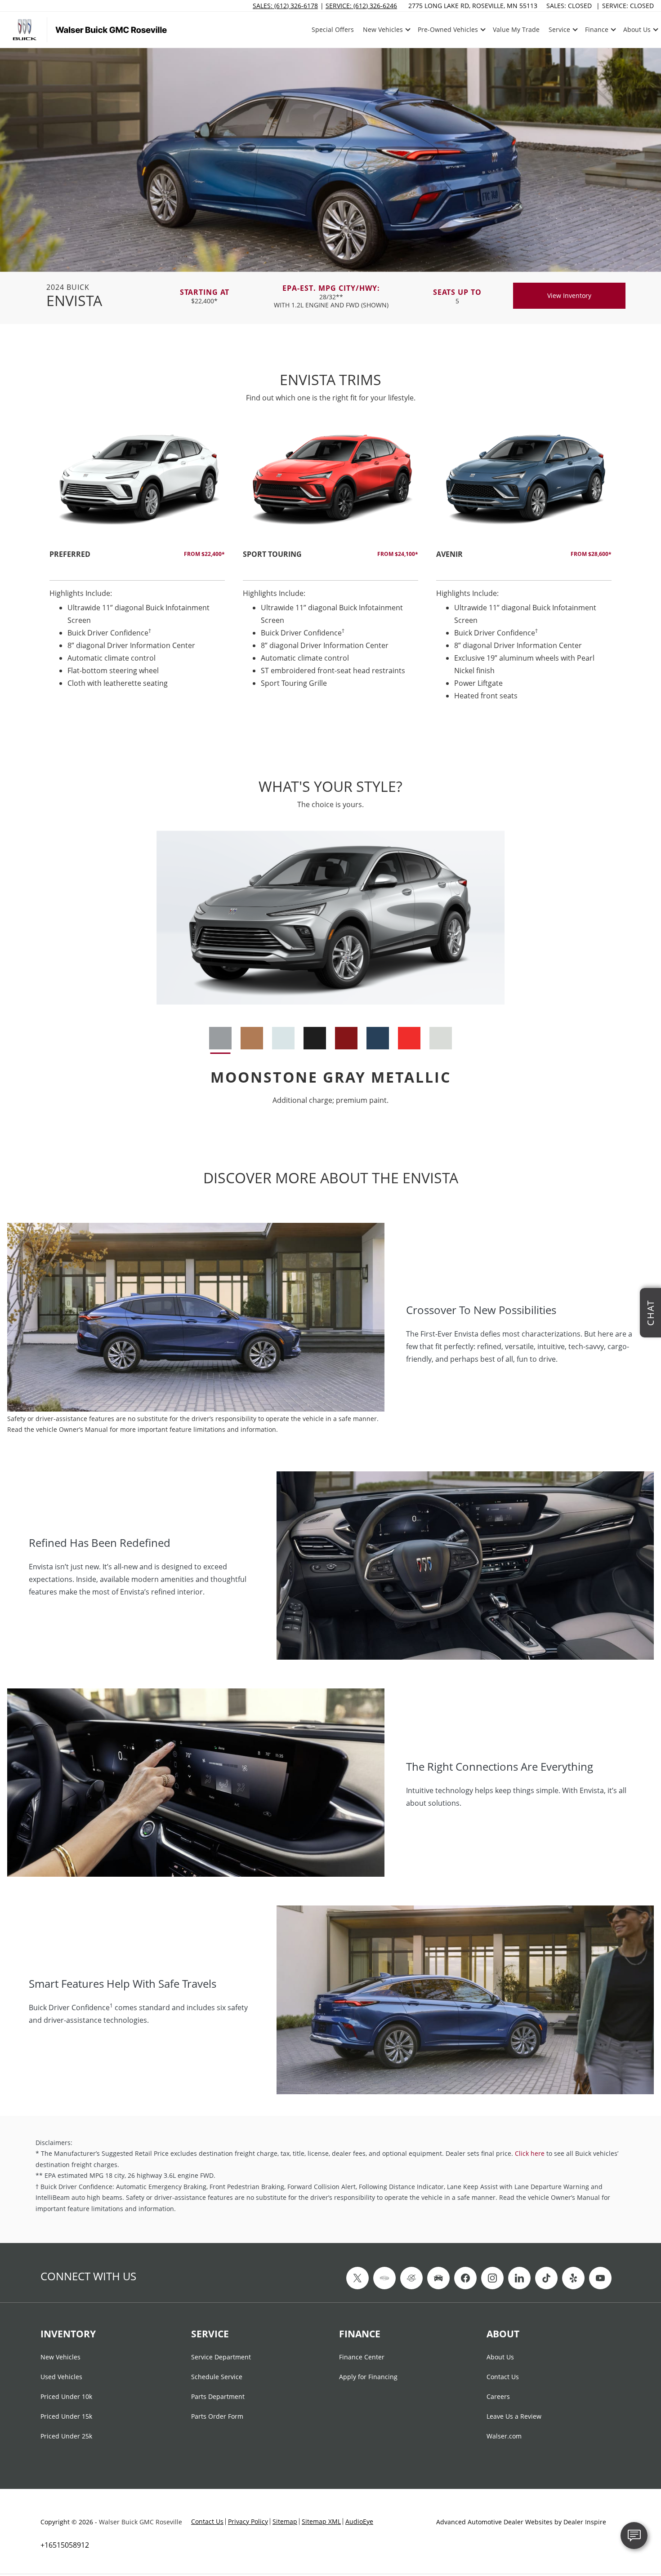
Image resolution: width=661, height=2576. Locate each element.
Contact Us (503, 2377)
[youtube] (600, 2278)
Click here (530, 2153)
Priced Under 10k (66, 2397)
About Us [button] (637, 31)
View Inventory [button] (569, 295)
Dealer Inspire (585, 2522)
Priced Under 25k (66, 2437)
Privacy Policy (248, 2521)
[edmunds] (438, 2278)
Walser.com (504, 2437)
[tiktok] (546, 2278)
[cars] (384, 2278)
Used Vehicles (61, 2377)
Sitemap (285, 2521)
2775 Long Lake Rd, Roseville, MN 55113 (473, 6)
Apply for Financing (368, 2377)
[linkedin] (519, 2278)
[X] (357, 2278)
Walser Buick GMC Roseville (141, 2522)
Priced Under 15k (66, 2417)
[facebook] (465, 2278)
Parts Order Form (217, 2417)
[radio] (220, 1038)
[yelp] (573, 2278)
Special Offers (333, 29)
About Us (500, 2358)
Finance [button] (596, 31)
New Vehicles (60, 2358)
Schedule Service (217, 2377)
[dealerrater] (411, 2278)
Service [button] (559, 31)
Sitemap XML (321, 2521)
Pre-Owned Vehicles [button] (448, 31)
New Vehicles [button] (383, 31)
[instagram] (492, 2278)
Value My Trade (516, 29)
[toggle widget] (634, 2536)
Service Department (221, 2358)
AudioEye (359, 2521)
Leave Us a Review (514, 2417)
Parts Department (218, 2397)
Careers (498, 2397)
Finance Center (362, 2358)
